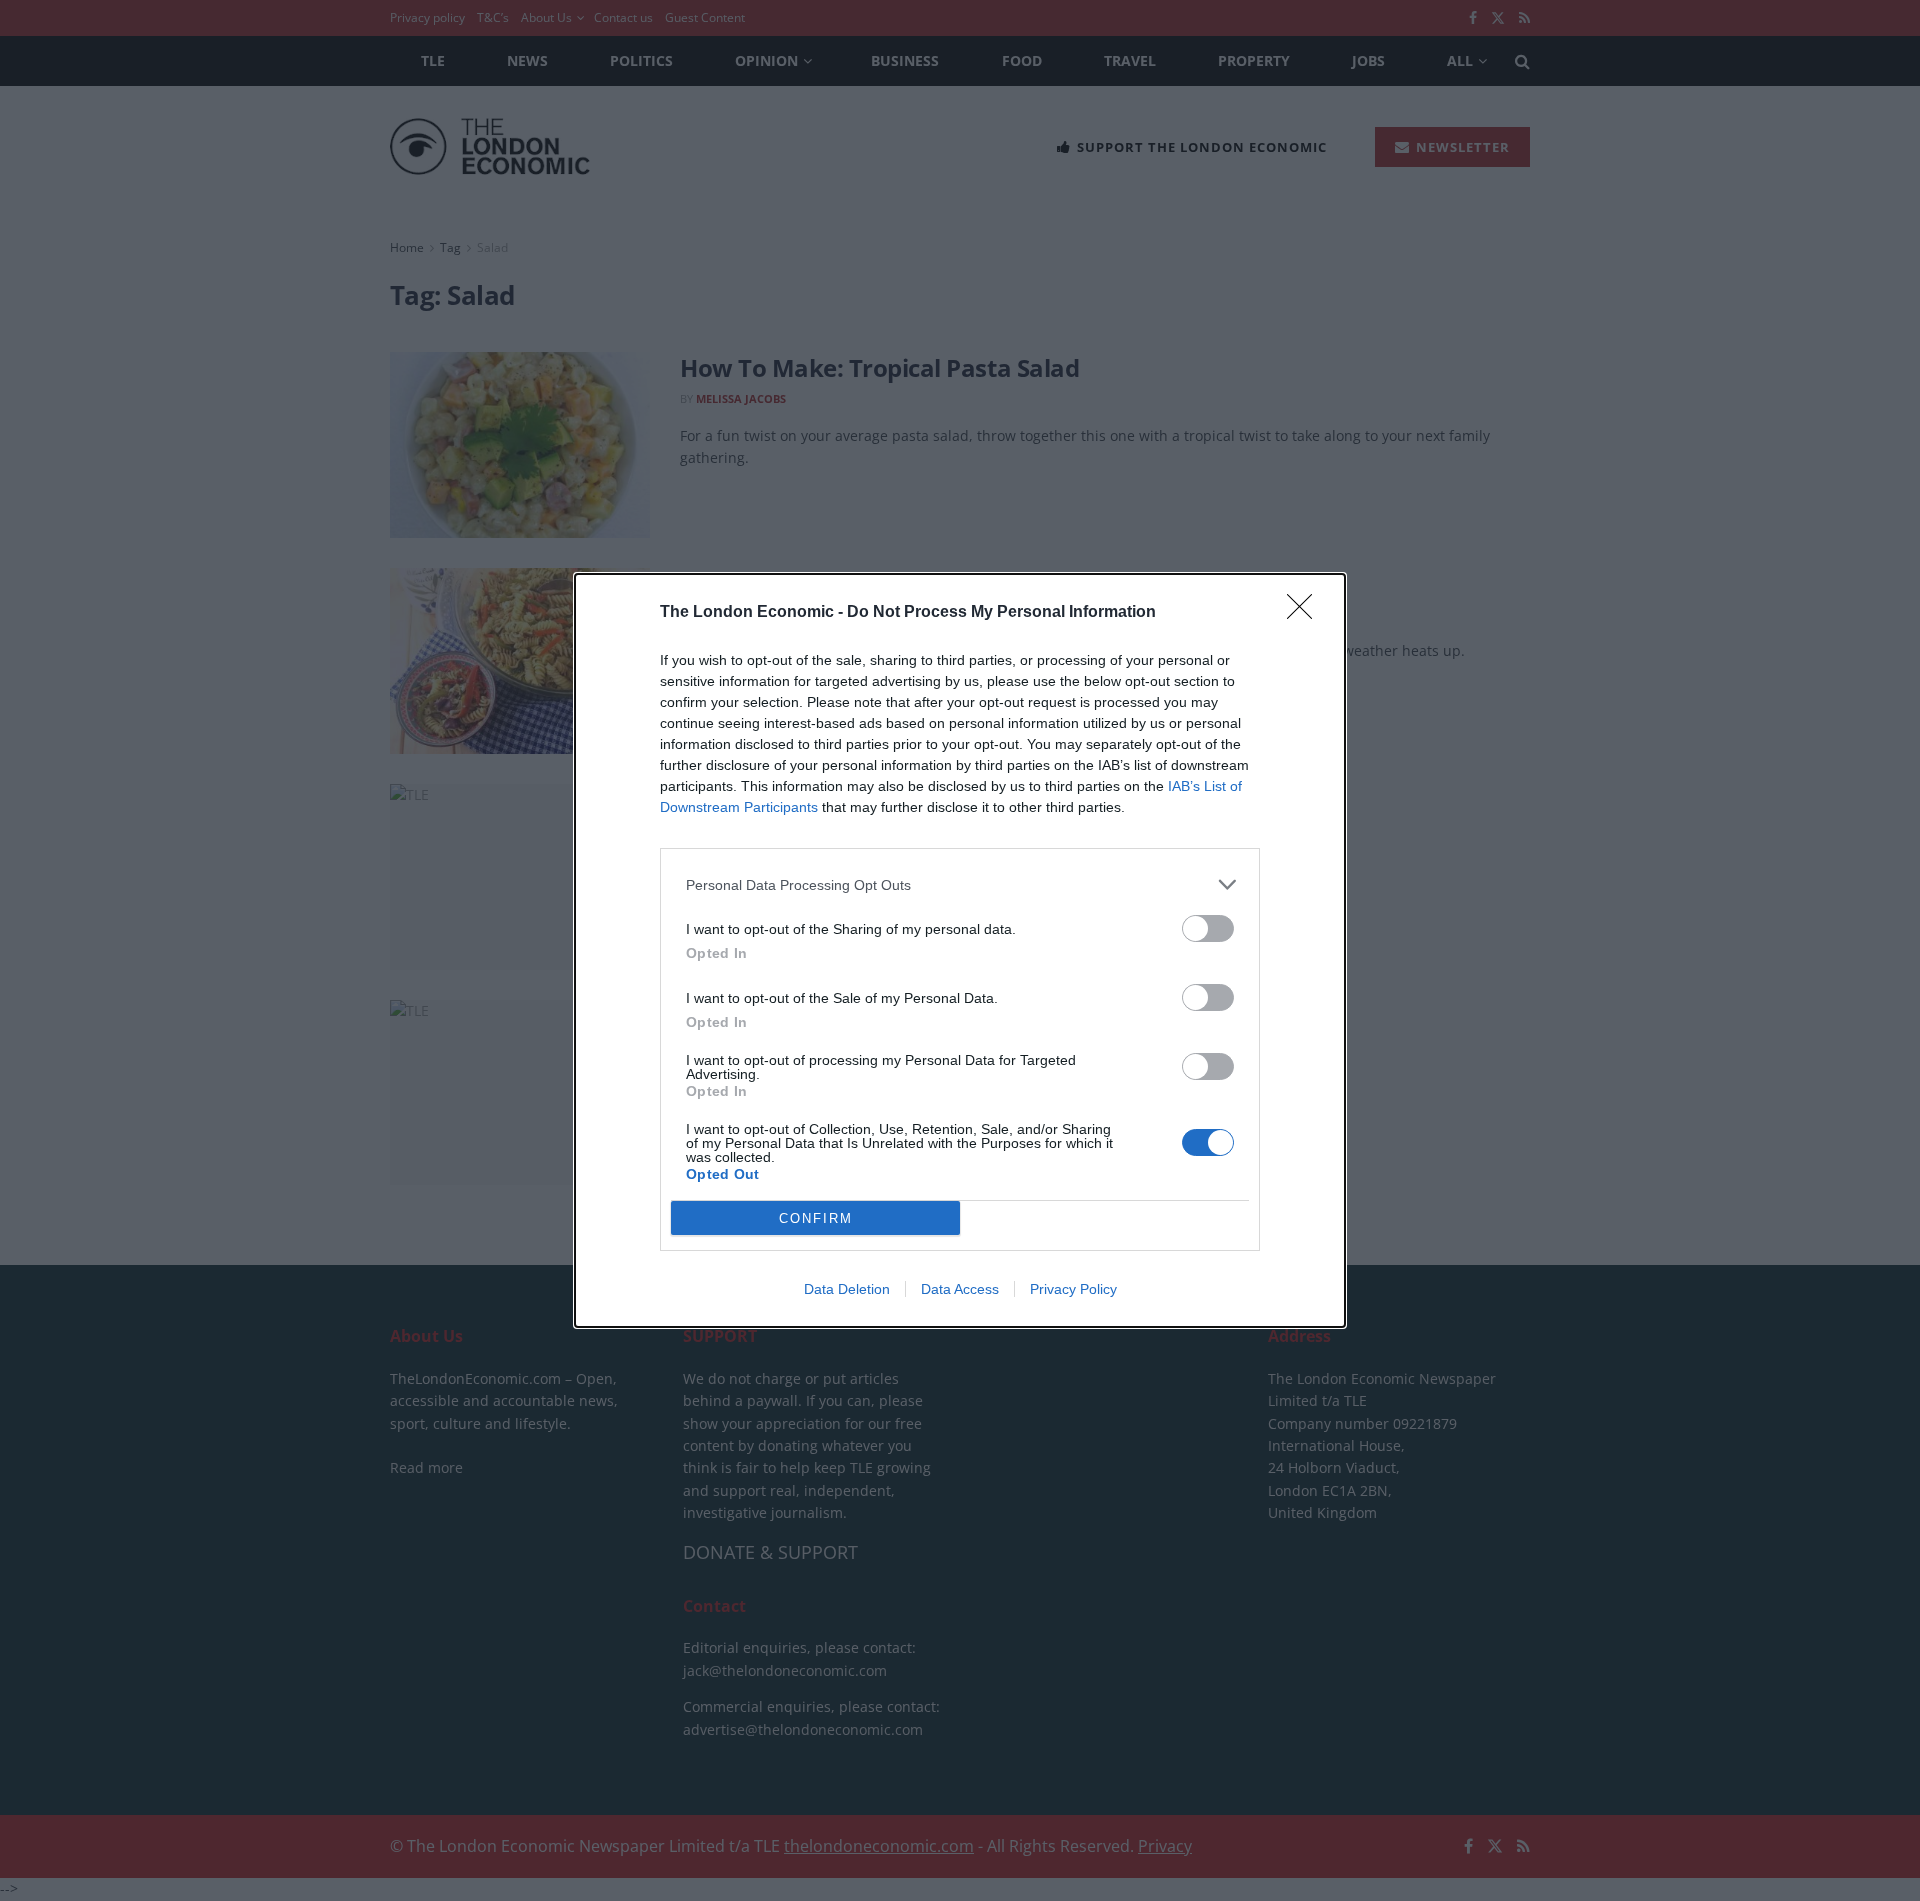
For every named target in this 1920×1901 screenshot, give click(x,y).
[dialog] (960, 950)
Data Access (960, 1289)
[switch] (1208, 928)
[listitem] (960, 884)
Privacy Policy (1073, 1289)
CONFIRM (816, 1218)
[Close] (1306, 613)
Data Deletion (847, 1289)
